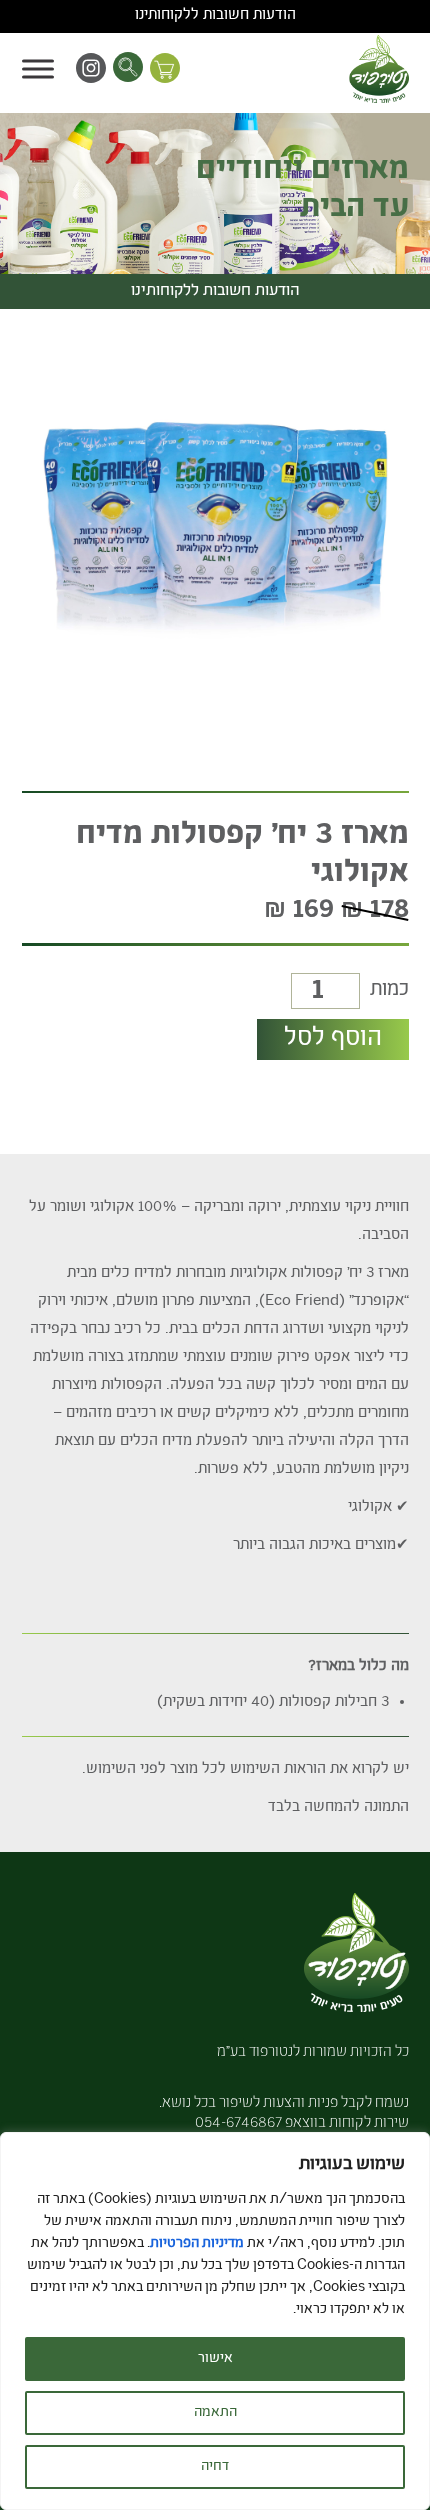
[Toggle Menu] (38, 68)
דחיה (215, 2467)
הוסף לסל (333, 1039)
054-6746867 (238, 2123)
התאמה (215, 2413)
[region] (215, 2321)
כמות (389, 990)
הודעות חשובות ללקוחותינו (215, 16)
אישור (215, 2359)
